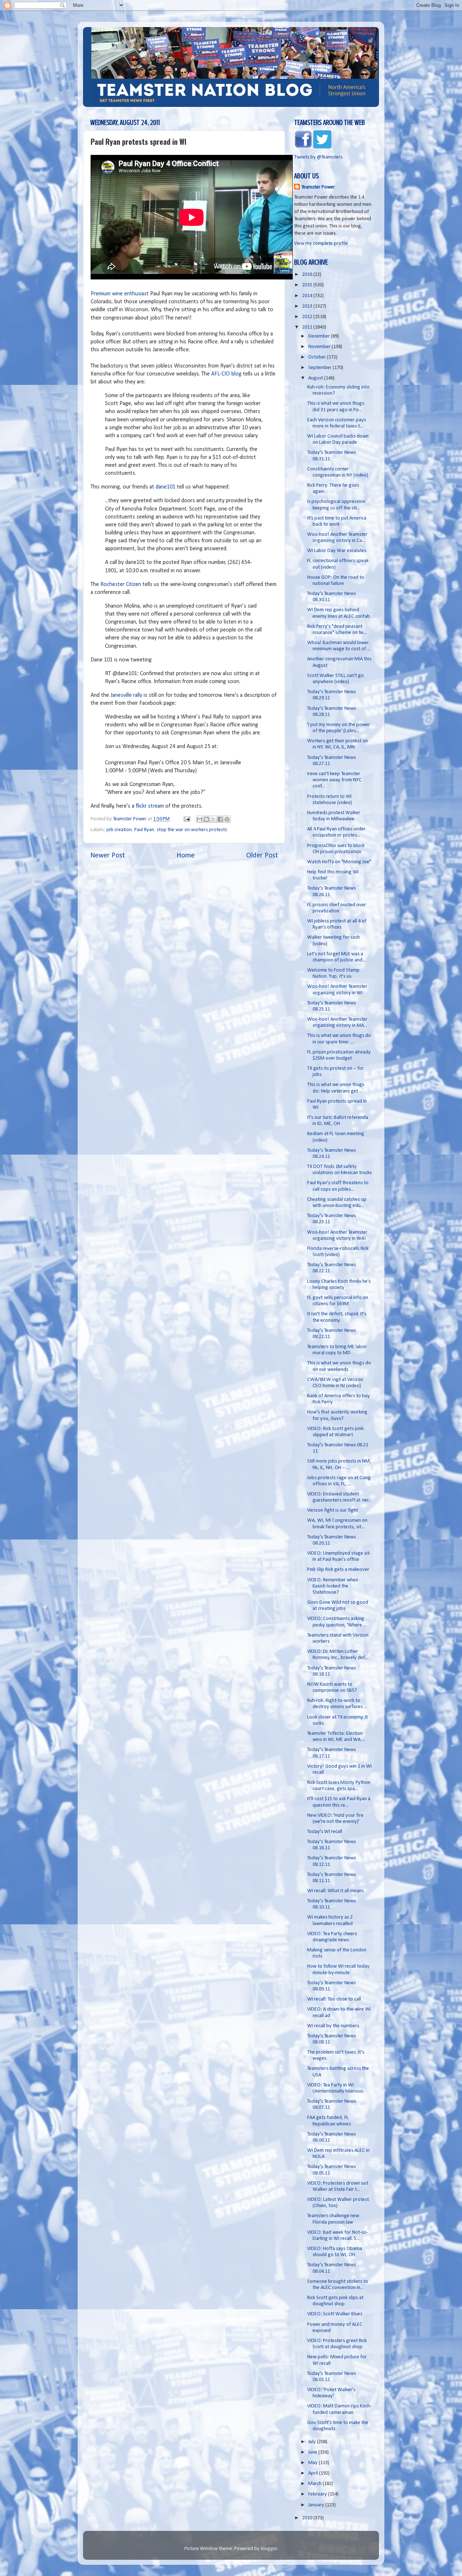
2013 (308, 306)
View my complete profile (321, 244)
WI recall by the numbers (333, 2026)
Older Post (262, 856)
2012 (308, 317)
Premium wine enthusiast (120, 294)
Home (186, 856)
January (317, 2505)
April (314, 2473)
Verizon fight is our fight (333, 1510)
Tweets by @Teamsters (318, 157)
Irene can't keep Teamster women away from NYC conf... (334, 780)
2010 (308, 2518)
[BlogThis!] (206, 819)
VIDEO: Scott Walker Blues (335, 2314)
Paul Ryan (144, 830)
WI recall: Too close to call (334, 1999)
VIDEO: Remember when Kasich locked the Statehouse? (333, 1586)
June (313, 2452)
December (320, 336)
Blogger (269, 2549)
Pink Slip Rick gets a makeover (338, 1570)
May (313, 2463)
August (316, 378)
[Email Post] (186, 819)
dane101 (165, 487)
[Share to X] (213, 819)
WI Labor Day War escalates (337, 551)
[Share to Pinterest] (227, 819)
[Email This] (200, 819)
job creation (119, 830)
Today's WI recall (325, 1832)
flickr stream (150, 806)
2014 (308, 296)
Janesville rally (126, 695)
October (318, 357)
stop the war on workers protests (192, 830)
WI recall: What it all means (335, 1891)
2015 (308, 285)
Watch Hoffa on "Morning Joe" (339, 862)
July (313, 2442)
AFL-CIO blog (226, 374)
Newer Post (108, 856)
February (318, 2494)
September (321, 368)
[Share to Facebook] (220, 819)
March (315, 2484)
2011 (308, 327)
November (320, 347)
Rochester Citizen (121, 585)
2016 (308, 275)
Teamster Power (318, 187)
